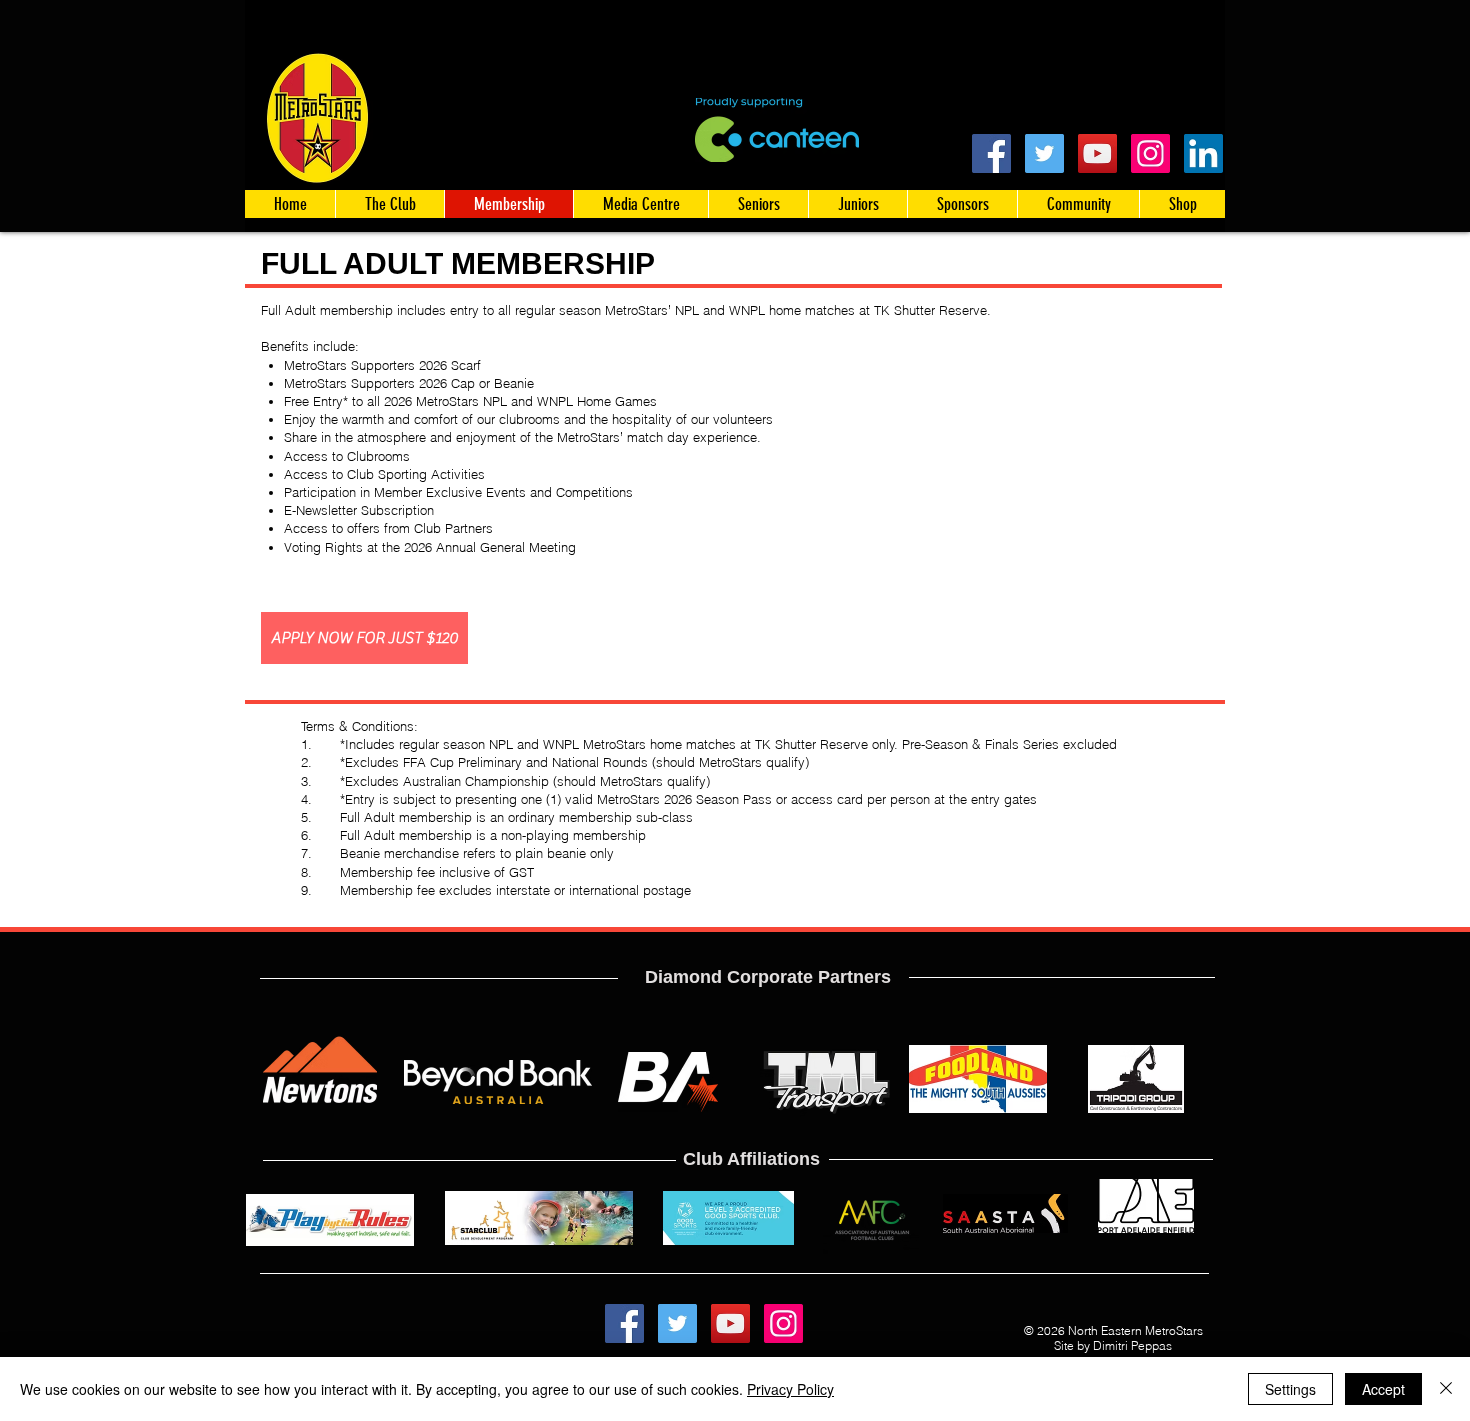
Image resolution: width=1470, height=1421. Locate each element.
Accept (1383, 1389)
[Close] (1446, 1389)
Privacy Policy (790, 1389)
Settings (1290, 1389)
